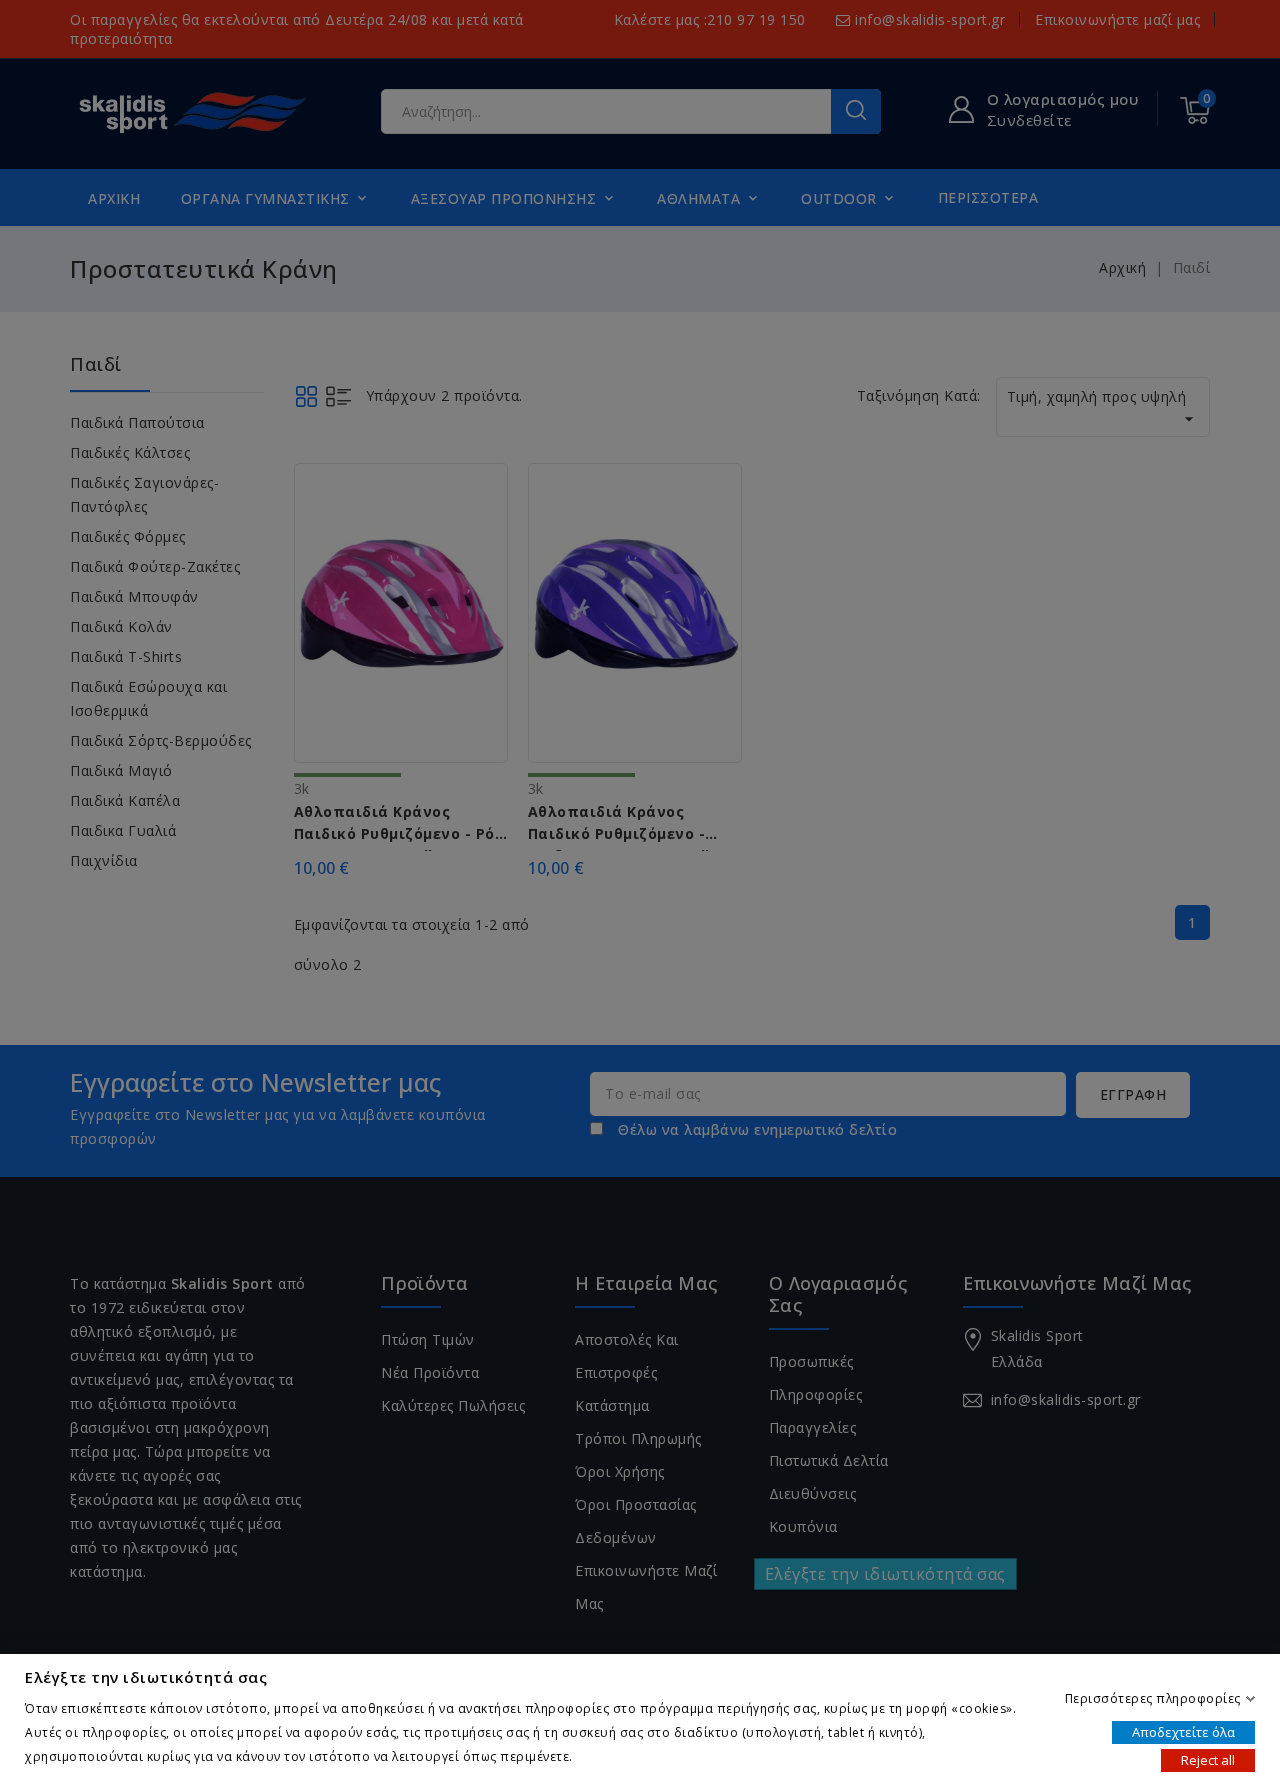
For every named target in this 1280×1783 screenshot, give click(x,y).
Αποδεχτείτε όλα (1183, 1731)
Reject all (1208, 1759)
